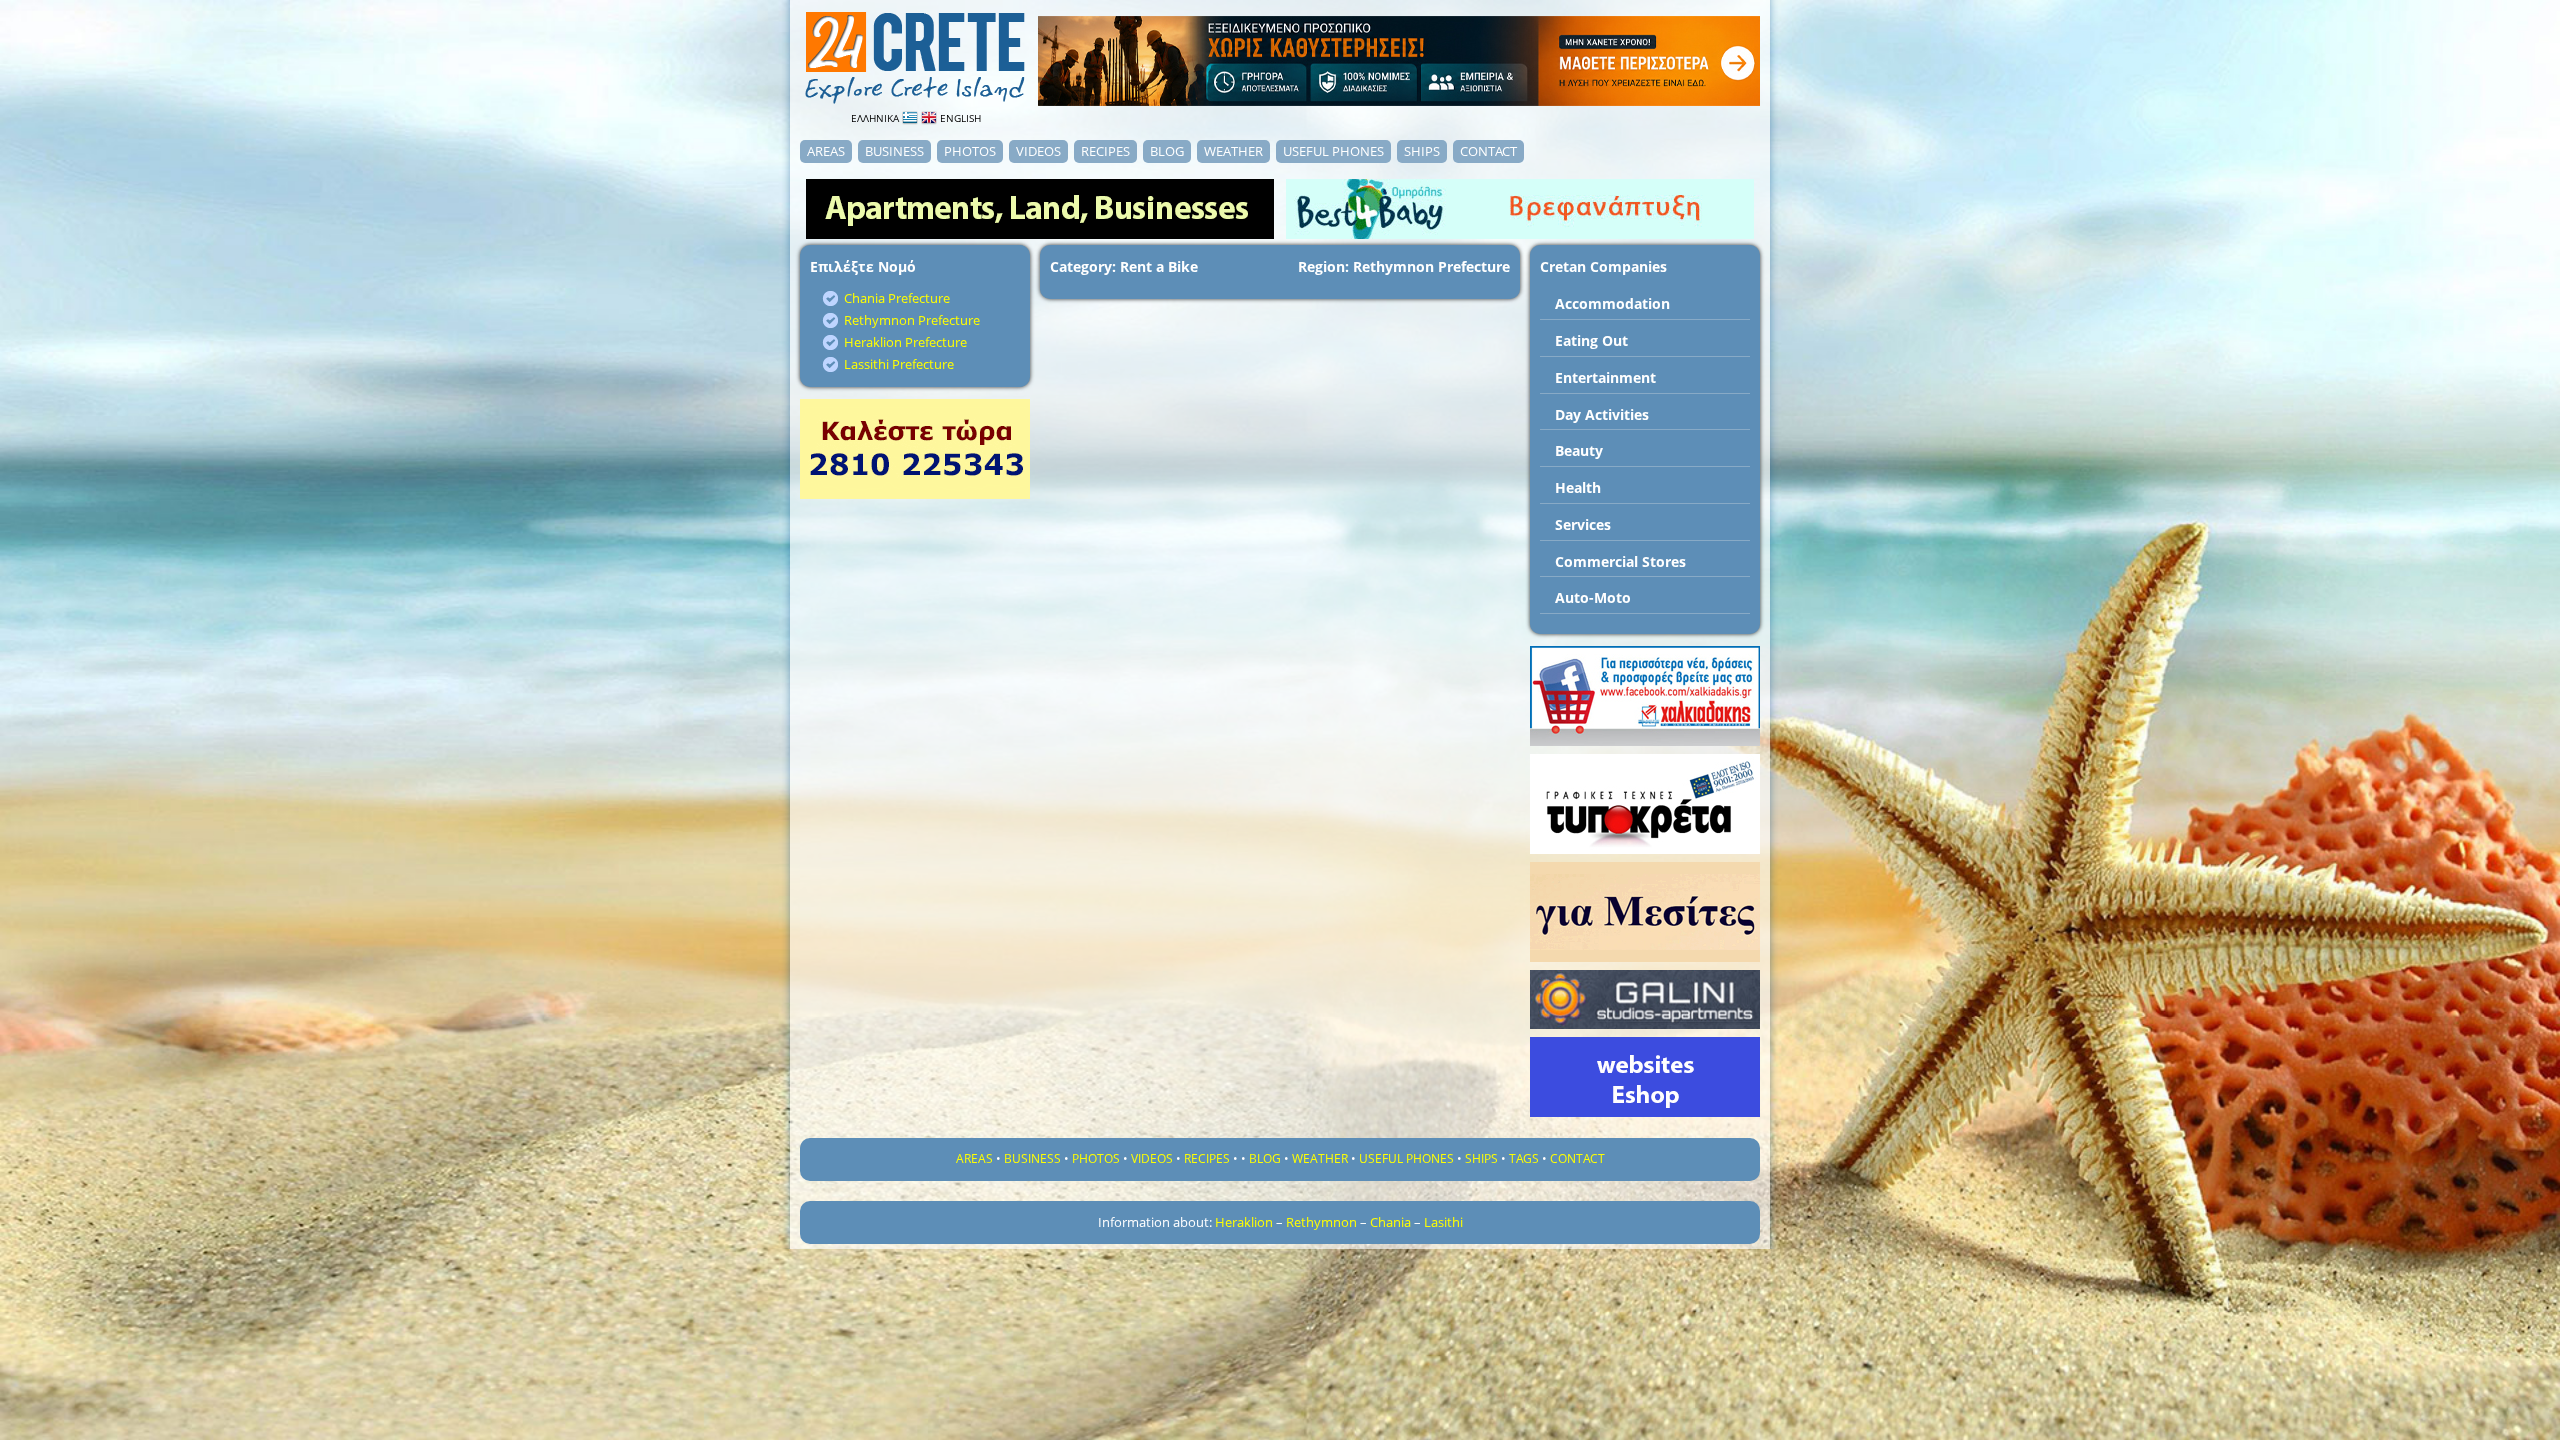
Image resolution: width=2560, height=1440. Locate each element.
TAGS (1524, 1158)
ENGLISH (959, 118)
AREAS (826, 151)
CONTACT (1488, 151)
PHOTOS (970, 151)
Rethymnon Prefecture (912, 320)
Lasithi (1443, 1222)
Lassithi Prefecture (899, 364)
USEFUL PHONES (1333, 151)
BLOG (1167, 151)
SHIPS (1422, 151)
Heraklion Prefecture (905, 342)
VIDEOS (1038, 151)
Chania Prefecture (897, 298)
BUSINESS (894, 151)
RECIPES (1105, 151)
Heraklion (1244, 1222)
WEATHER (1233, 151)
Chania (1390, 1222)
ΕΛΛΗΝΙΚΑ (876, 118)
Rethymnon (1321, 1222)
